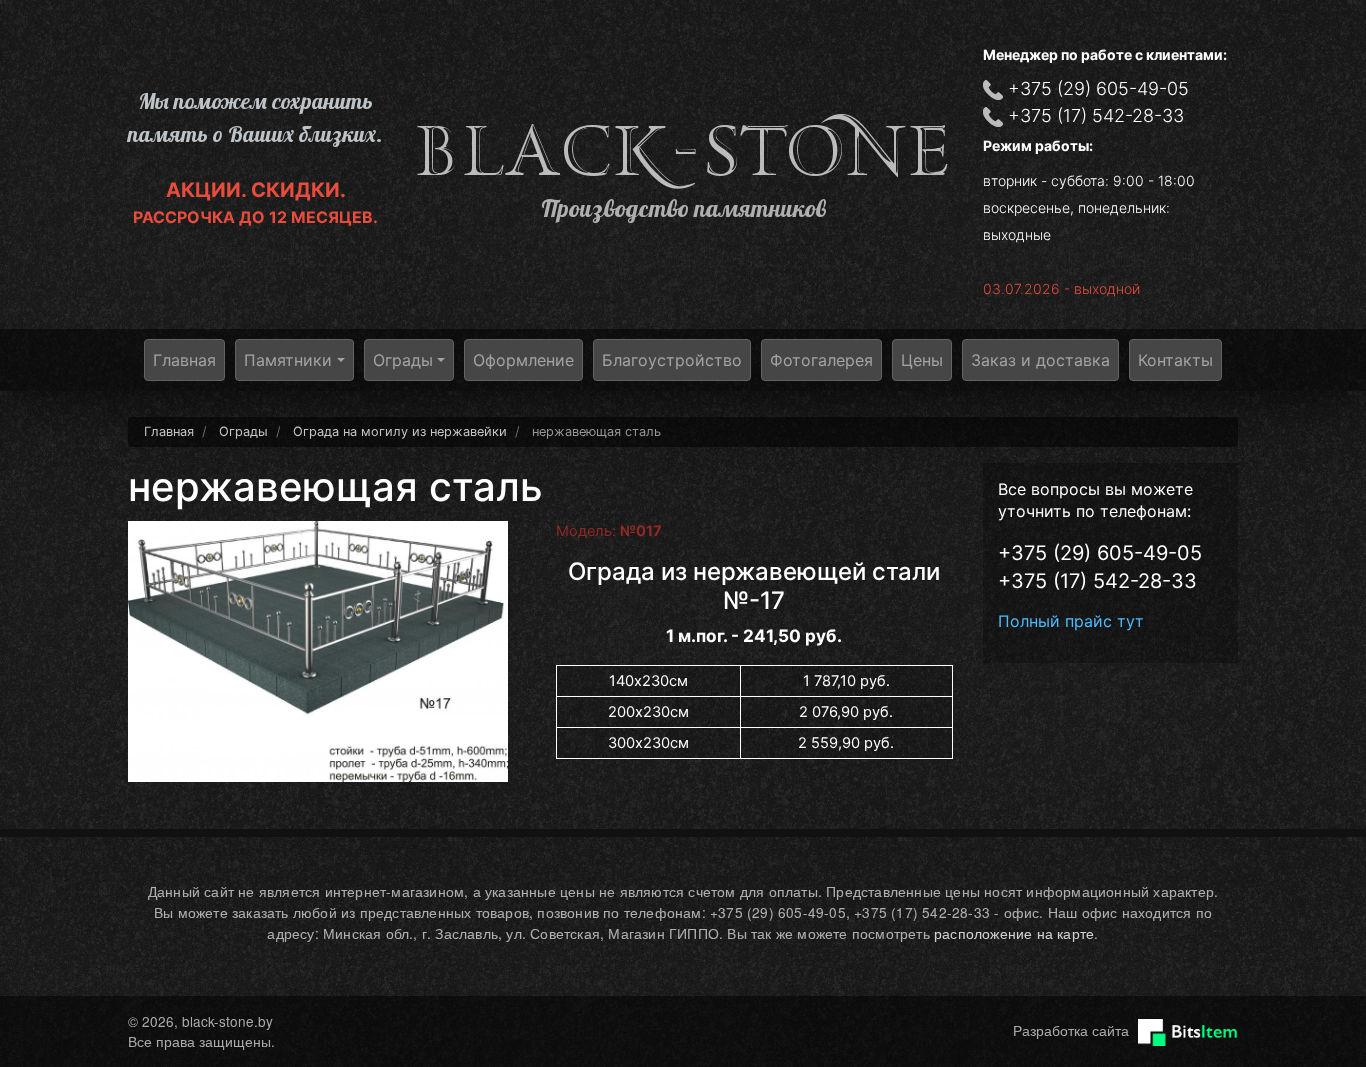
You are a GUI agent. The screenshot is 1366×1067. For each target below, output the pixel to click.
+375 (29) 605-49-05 (1098, 88)
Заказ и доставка (1040, 360)
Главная (184, 360)
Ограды (403, 360)
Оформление (523, 360)
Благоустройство (672, 360)
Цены (922, 360)
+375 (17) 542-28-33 (1096, 115)
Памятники (288, 360)
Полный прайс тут (1071, 621)
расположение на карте (1014, 933)
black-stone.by (683, 151)
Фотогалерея (821, 360)
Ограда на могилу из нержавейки (400, 431)
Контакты (1175, 360)
